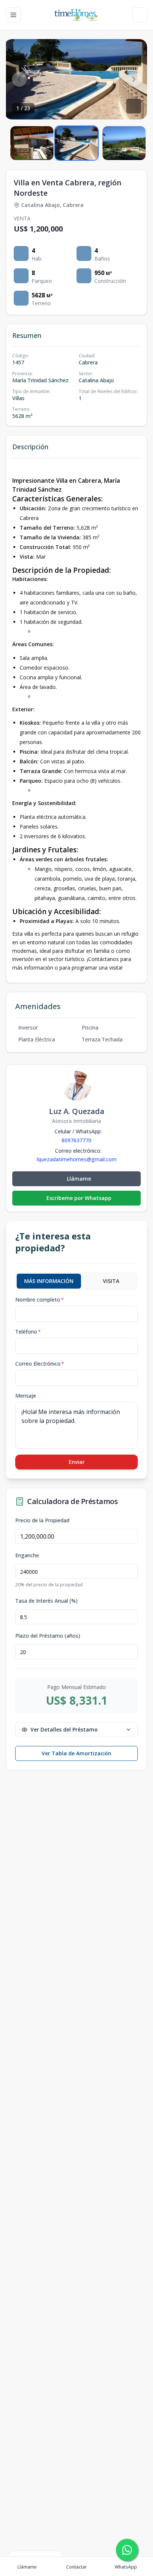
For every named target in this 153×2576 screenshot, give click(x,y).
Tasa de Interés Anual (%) (46, 1601)
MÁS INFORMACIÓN (49, 1281)
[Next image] (134, 79)
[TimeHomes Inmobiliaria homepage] (76, 15)
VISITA (111, 1281)
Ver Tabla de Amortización (76, 1753)
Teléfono (28, 1332)
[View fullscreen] (134, 106)
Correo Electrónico (40, 1364)
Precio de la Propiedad (42, 1520)
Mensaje (26, 1396)
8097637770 (76, 1140)
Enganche (27, 1555)
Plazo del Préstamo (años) (48, 1636)
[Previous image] (19, 79)
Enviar (77, 1462)
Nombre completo (40, 1300)
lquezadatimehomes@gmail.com (77, 1159)
